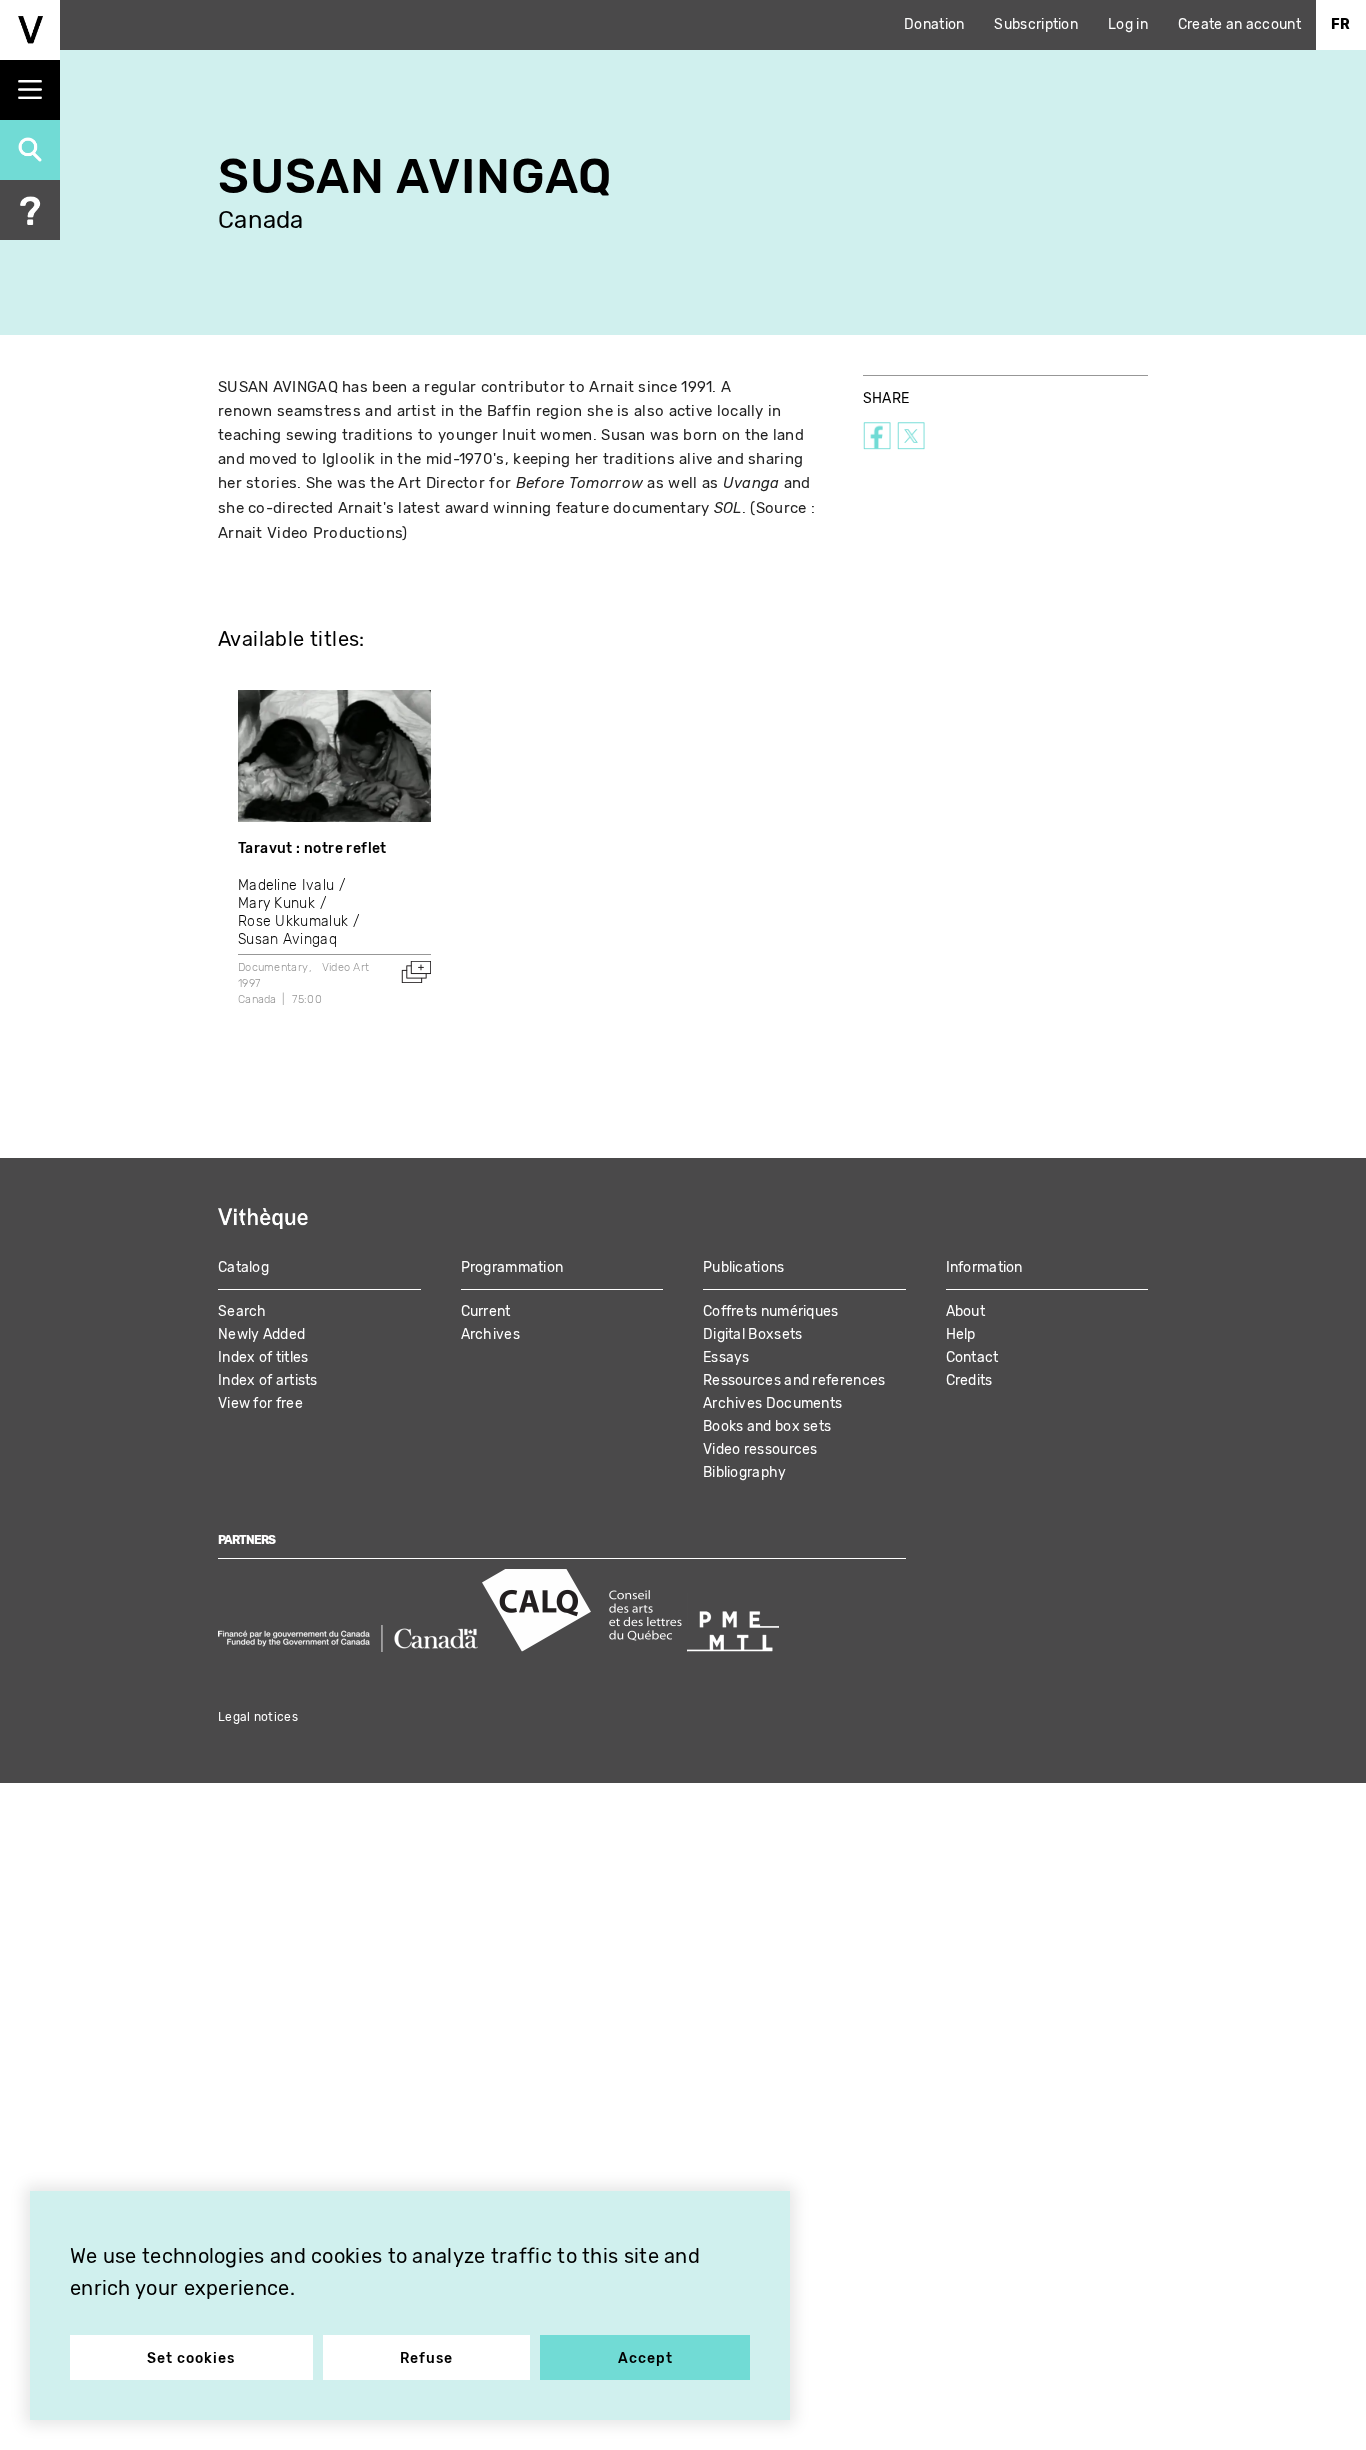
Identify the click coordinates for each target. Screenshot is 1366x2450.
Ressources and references (794, 1380)
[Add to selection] (416, 972)
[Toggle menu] (30, 90)
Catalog (243, 1267)
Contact (972, 1357)
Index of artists (268, 1380)
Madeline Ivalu (286, 885)
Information (984, 1267)
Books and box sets (767, 1426)
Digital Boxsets (753, 1334)
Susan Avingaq (287, 939)
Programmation (512, 1267)
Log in (1128, 24)
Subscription (1036, 24)
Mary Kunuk (276, 903)
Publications (744, 1267)
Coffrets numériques (771, 1311)
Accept (645, 2358)
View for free (260, 1403)
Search (242, 1311)
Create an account (1239, 24)
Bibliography (745, 1472)
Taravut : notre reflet (312, 848)
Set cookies (191, 2358)
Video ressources (760, 1449)
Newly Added (261, 1334)
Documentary (273, 967)
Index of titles (263, 1357)
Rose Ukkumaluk (293, 921)
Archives (490, 1334)
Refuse (426, 2358)
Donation (934, 24)
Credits (969, 1380)
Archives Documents (772, 1403)
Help (961, 1334)
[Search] (30, 150)
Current (486, 1311)
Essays (726, 1357)
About (966, 1311)
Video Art (346, 967)
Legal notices (258, 1717)
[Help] (30, 210)
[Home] (30, 30)
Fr (1341, 24)
